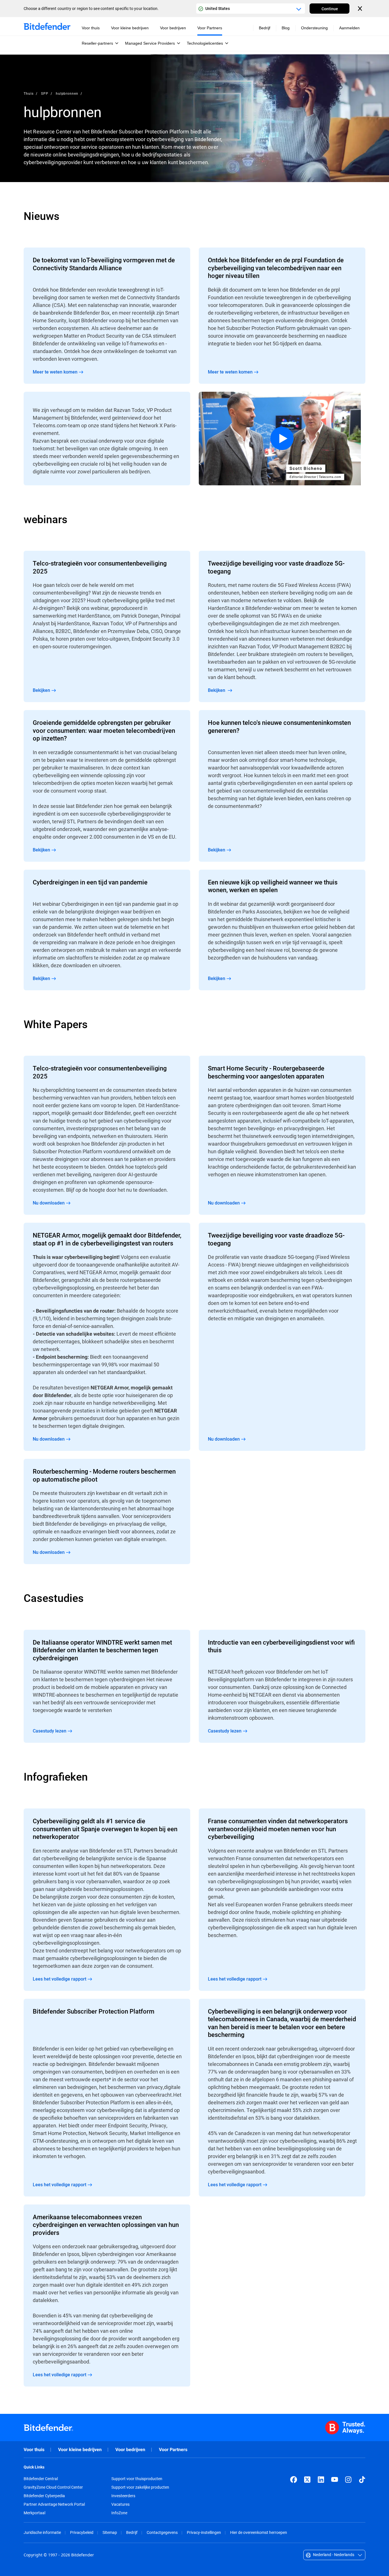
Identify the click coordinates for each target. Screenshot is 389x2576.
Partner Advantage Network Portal (54, 2504)
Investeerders (123, 2496)
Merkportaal (34, 2513)
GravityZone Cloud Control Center (53, 2487)
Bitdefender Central (41, 2479)
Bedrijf (132, 2532)
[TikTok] (362, 2480)
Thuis (29, 93)
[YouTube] (335, 2480)
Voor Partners (173, 2450)
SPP (45, 93)
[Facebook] (294, 2480)
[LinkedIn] (321, 2480)
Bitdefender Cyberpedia (44, 2496)
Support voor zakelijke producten (140, 2487)
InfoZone (119, 2513)
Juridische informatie (42, 2532)
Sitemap (110, 2532)
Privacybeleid (82, 2532)
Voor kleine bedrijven (80, 2450)
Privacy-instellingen (204, 2532)
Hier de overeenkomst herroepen (259, 2532)
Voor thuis (34, 2450)
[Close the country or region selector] (361, 9)
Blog (286, 28)
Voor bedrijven (130, 2450)
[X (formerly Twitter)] (307, 2480)
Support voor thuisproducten (137, 2479)
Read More (107, 316)
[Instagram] (348, 2480)
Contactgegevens (162, 2532)
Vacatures (120, 2504)
